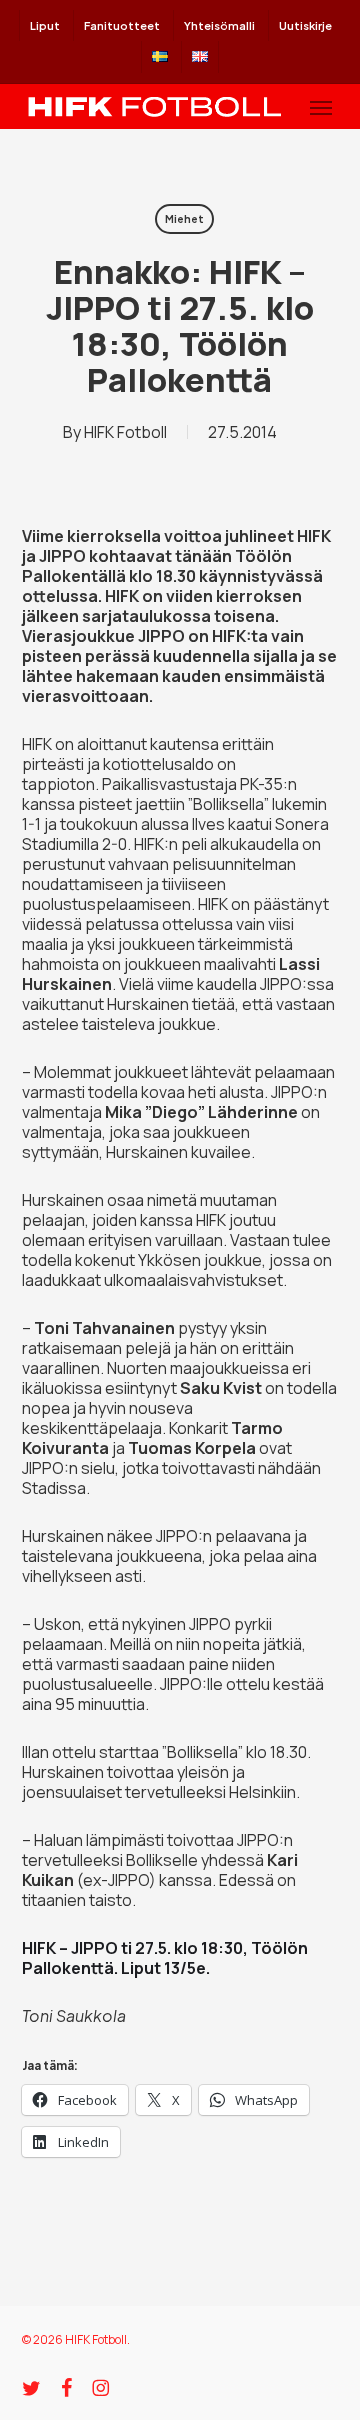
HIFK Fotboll (125, 432)
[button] (321, 107)
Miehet (184, 219)
